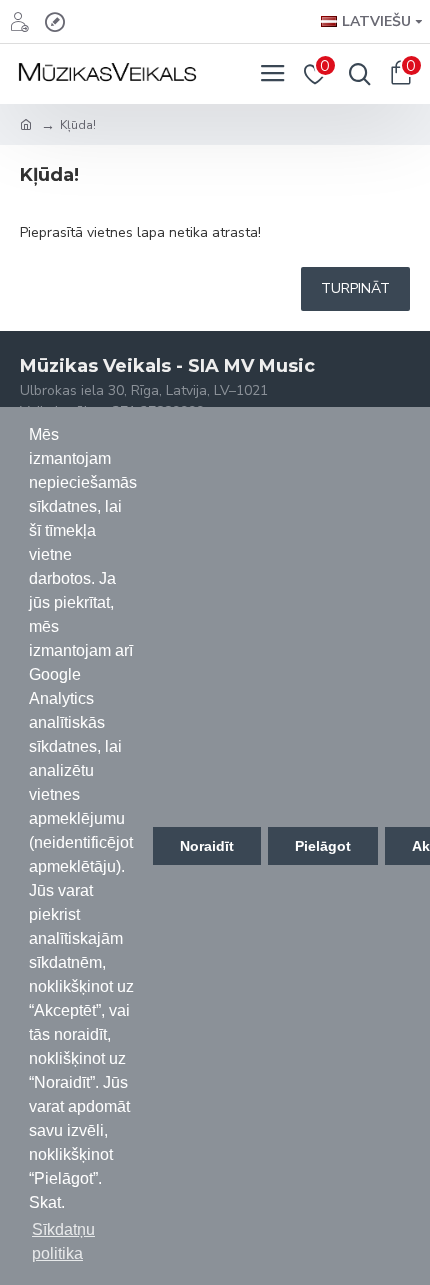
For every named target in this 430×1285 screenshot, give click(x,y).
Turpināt (355, 288)
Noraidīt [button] (207, 846)
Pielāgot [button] (323, 846)
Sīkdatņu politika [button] (63, 1241)
